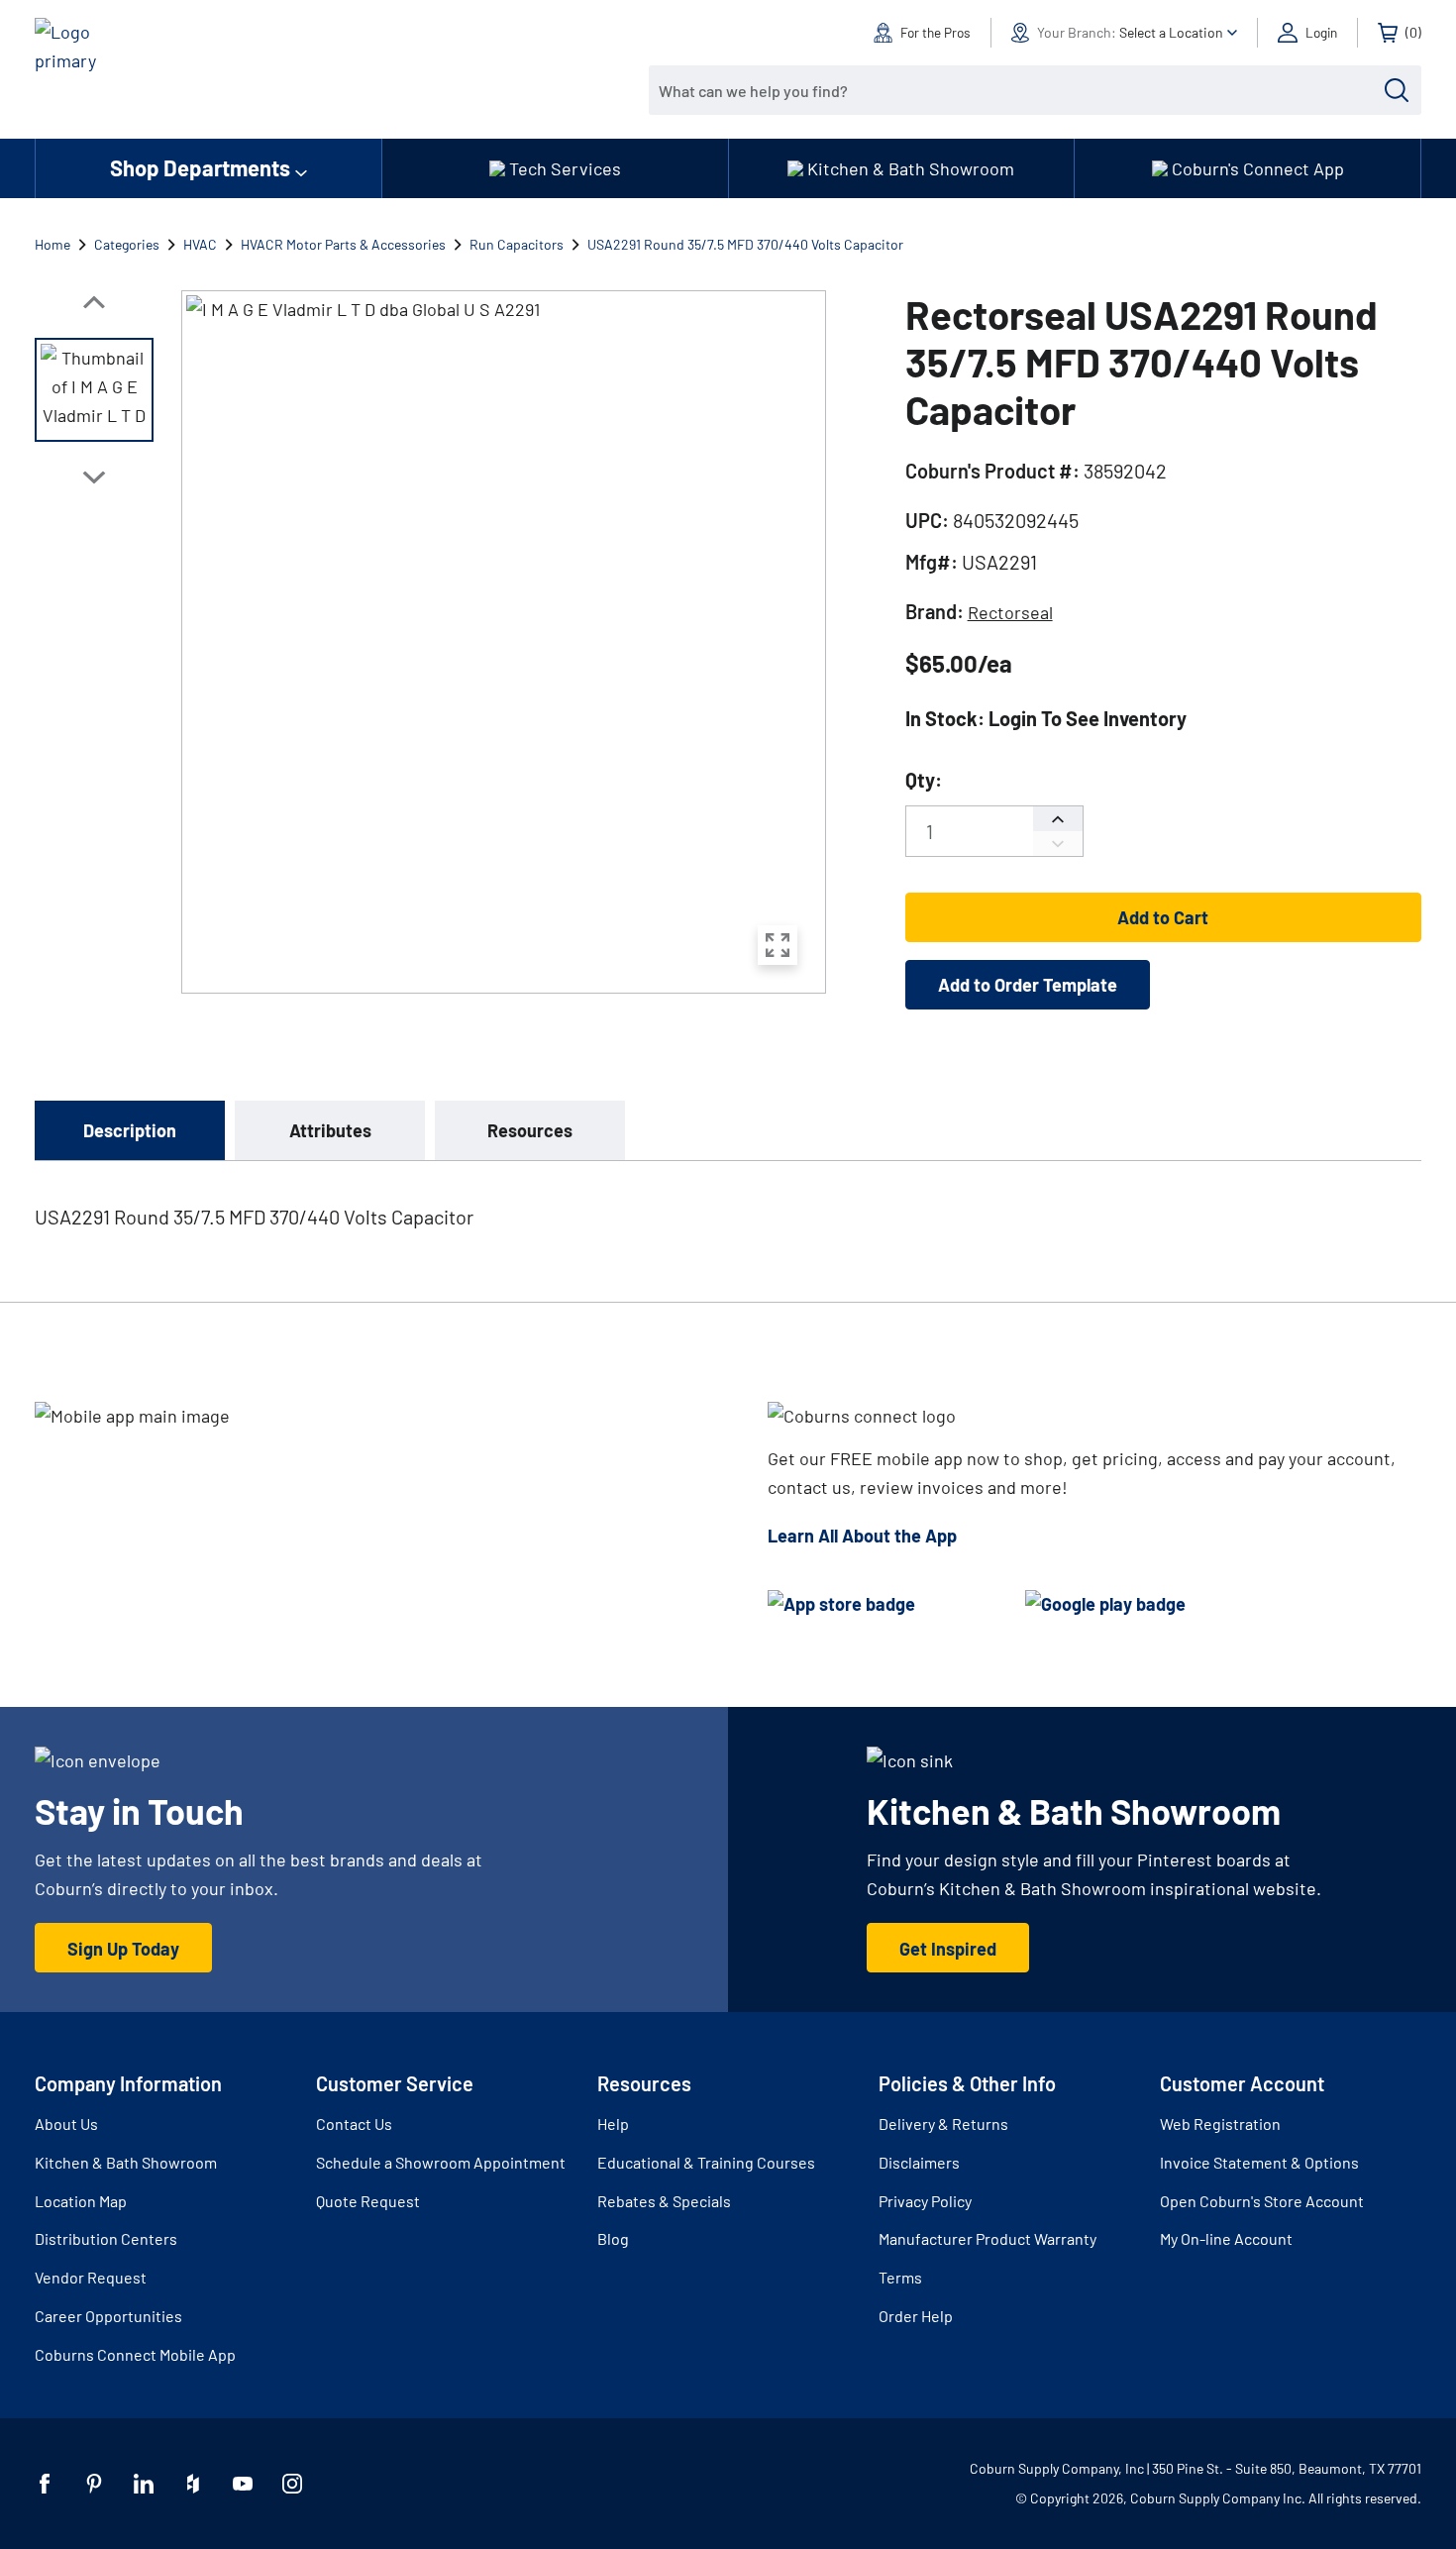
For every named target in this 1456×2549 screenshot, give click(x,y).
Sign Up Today (123, 1949)
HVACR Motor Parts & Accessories (343, 244)
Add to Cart (1163, 917)
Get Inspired (948, 1949)
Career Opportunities (108, 2316)
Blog (613, 2238)
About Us (66, 2124)
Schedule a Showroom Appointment (441, 2162)
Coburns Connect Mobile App (135, 2354)
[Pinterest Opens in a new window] (94, 2484)
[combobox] (1020, 90)
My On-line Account (1226, 2238)
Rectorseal (1010, 612)
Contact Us (354, 2124)
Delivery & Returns (943, 2124)
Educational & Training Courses (706, 2162)
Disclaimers (919, 2162)
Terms (900, 2277)
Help (613, 2124)
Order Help (916, 2316)
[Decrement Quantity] (1058, 844)
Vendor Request (91, 2277)
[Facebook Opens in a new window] (45, 2484)
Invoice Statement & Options (1259, 2162)
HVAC (200, 244)
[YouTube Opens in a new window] (243, 2484)
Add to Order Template (1028, 985)
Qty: (924, 780)
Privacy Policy (925, 2201)
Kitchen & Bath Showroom (126, 2162)
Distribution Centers (106, 2238)
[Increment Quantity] (1058, 819)
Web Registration (1220, 2124)
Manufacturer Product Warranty (988, 2238)
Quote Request (368, 2201)
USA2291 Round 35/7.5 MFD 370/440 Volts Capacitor (745, 244)
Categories (127, 244)
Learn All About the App (862, 1536)
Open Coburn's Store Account (1262, 2201)
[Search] (1397, 90)
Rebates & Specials (664, 2201)
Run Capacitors (517, 244)
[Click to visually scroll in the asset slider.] (94, 302)
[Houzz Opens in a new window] (193, 2484)
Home (52, 244)
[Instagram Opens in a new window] (292, 2484)
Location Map (81, 2201)
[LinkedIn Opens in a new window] (144, 2484)
